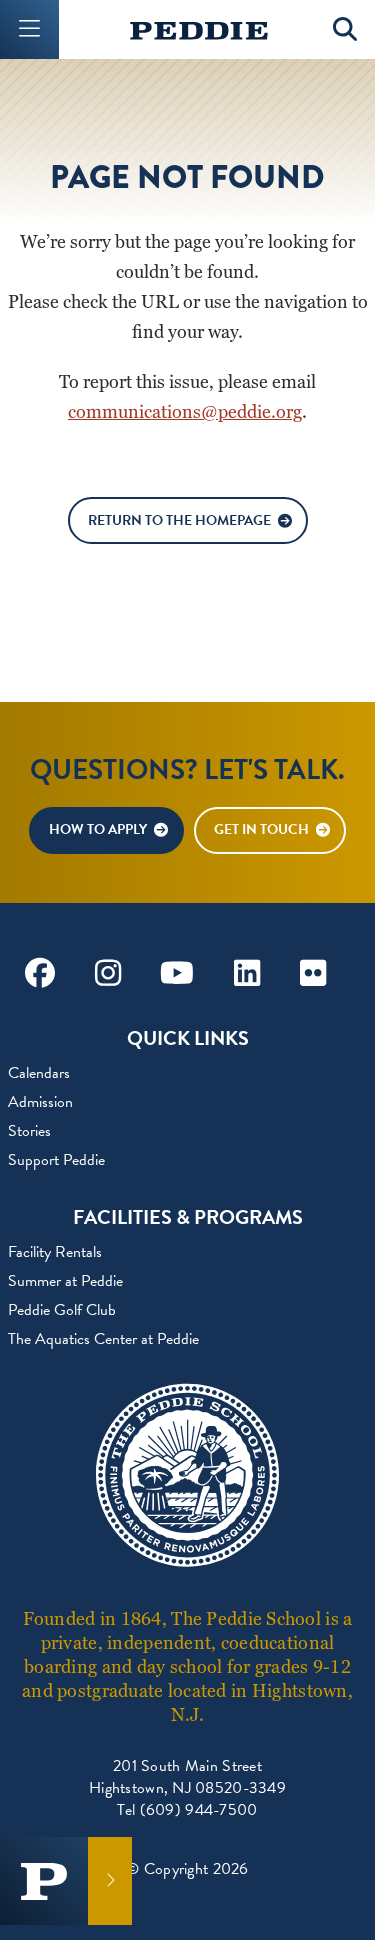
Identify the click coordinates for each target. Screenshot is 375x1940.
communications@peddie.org (185, 411)
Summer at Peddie (65, 1281)
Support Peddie (56, 1160)
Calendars (39, 1073)
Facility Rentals (55, 1252)
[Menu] (29, 29)
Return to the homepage (179, 520)
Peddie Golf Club (62, 1310)
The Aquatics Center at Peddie (103, 1339)
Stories (29, 1131)
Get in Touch (261, 829)
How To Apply (98, 829)
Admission (40, 1102)
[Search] (345, 29)
